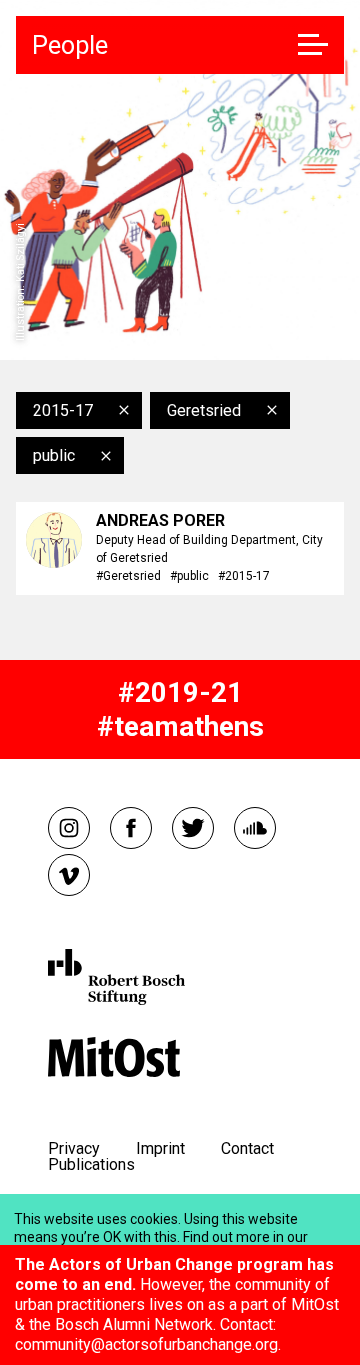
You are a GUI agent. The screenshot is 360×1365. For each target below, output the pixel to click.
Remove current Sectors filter (106, 456)
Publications (91, 1164)
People (70, 45)
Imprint (160, 1148)
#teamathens (180, 726)
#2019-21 (180, 692)
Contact (247, 1148)
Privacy (74, 1148)
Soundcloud (255, 828)
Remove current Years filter (124, 410)
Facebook (131, 828)
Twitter (193, 828)
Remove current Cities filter (272, 410)
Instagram (69, 828)
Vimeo (69, 875)
